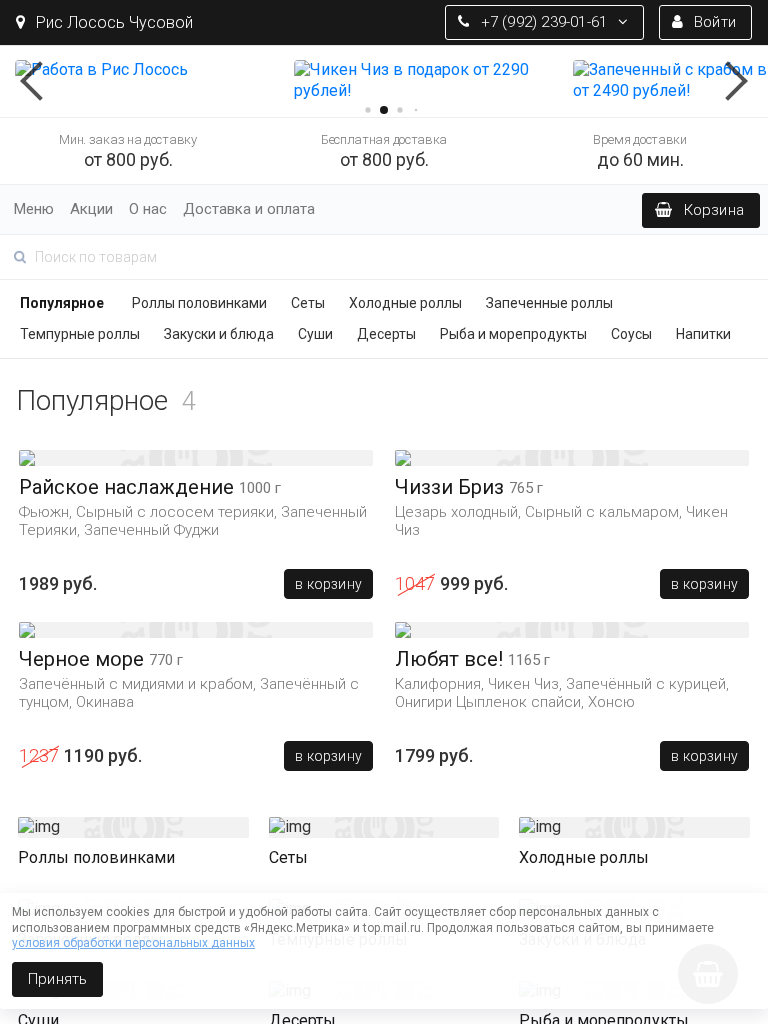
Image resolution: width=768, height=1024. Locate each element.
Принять (57, 979)
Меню (34, 209)
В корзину (328, 584)
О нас (148, 209)
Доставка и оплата (249, 209)
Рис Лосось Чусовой (112, 22)
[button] (40, 81)
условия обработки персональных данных (133, 943)
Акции (91, 209)
